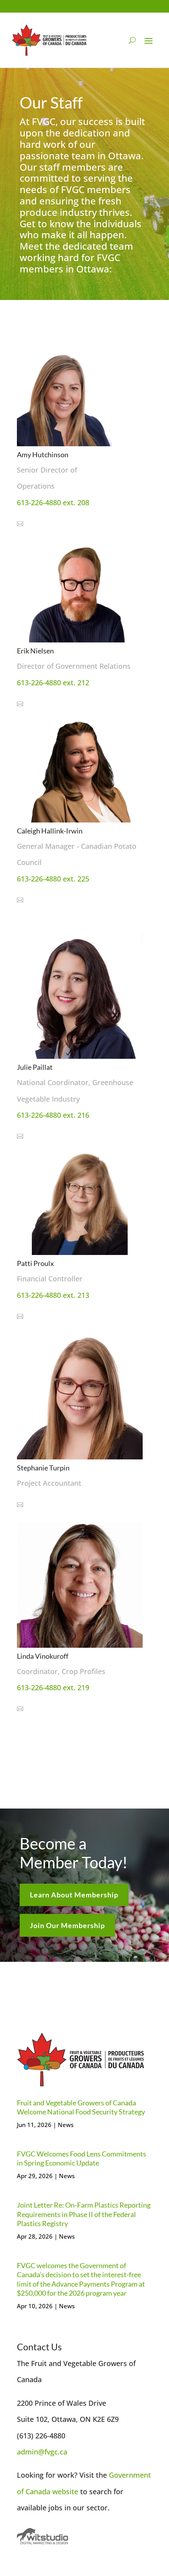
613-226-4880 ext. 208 (53, 502)
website (65, 2491)
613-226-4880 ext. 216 (53, 1115)
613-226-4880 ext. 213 (53, 1295)
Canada (39, 2491)
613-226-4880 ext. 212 (53, 683)
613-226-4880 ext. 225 (53, 879)
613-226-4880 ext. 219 (53, 1687)
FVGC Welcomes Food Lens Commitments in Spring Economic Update (82, 2158)
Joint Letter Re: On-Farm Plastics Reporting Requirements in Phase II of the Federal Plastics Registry (84, 2214)
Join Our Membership (67, 1925)
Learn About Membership (74, 1895)
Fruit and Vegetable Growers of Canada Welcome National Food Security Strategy (81, 2107)
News (66, 2125)
